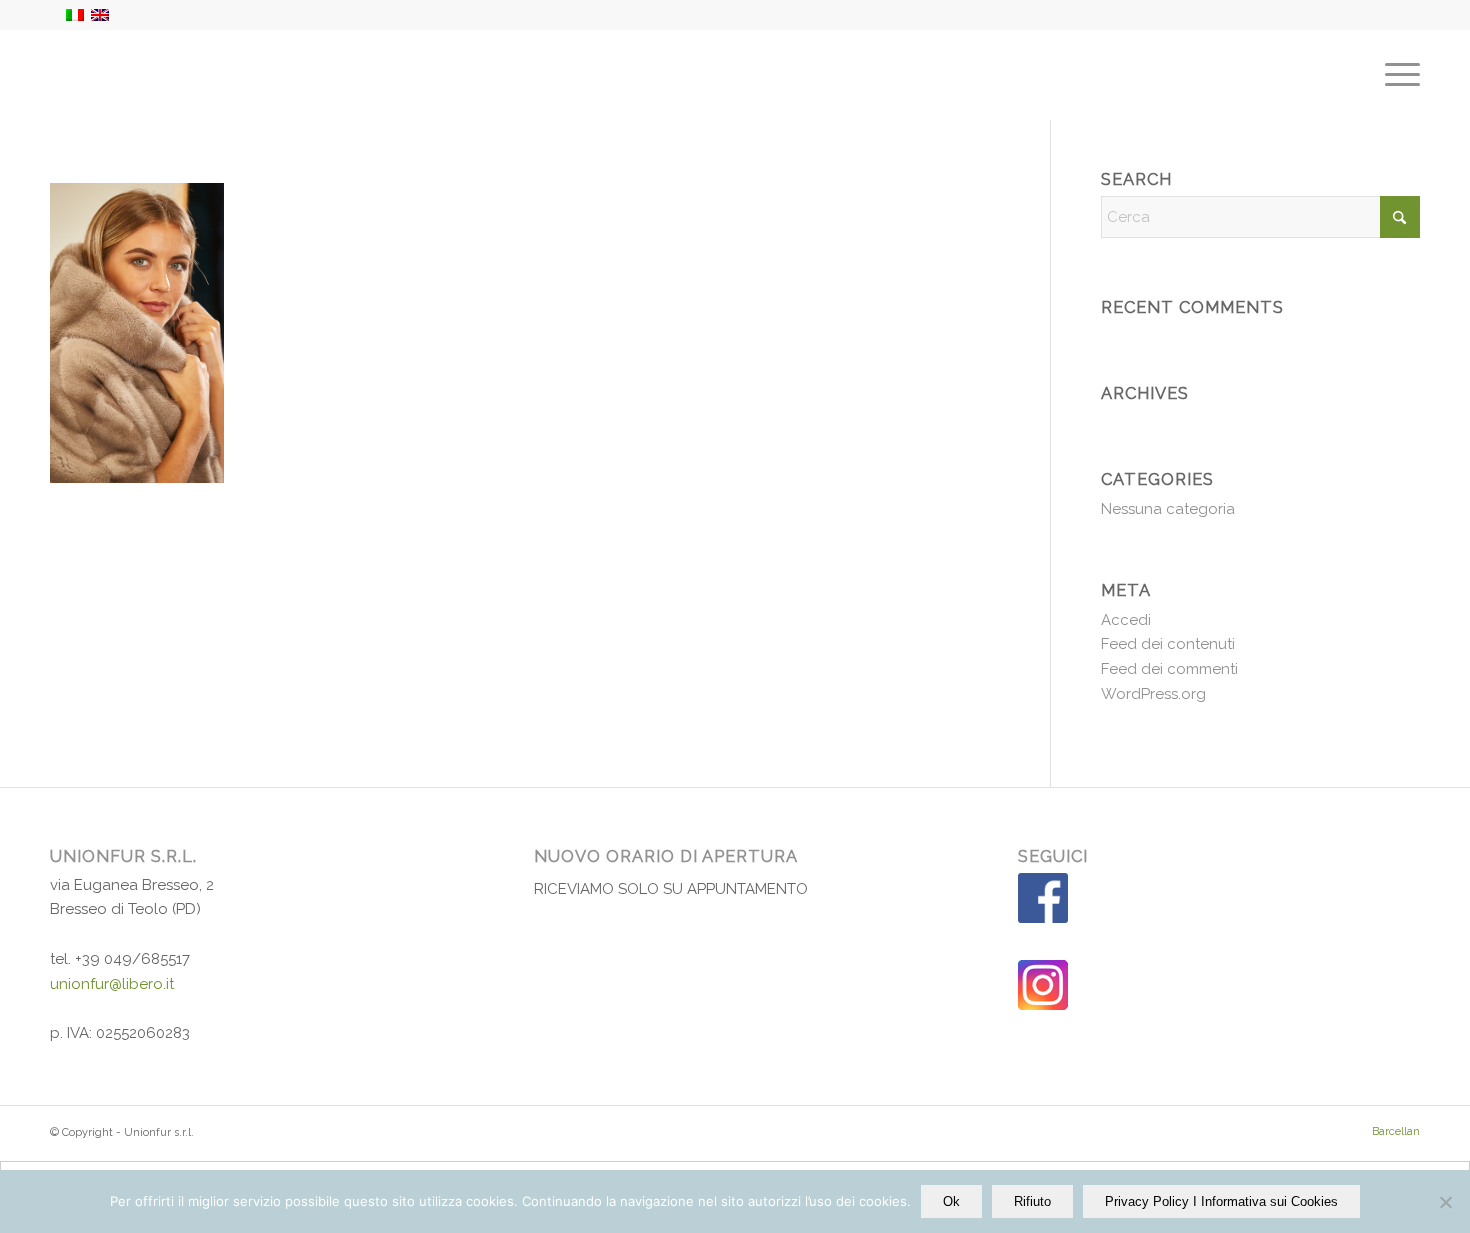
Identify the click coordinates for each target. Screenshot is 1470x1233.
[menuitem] (1396, 75)
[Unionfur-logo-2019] (148, 75)
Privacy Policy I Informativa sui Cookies (1221, 1201)
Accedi (1126, 620)
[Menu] (1396, 75)
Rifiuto (1032, 1201)
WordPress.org (1153, 694)
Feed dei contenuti (1168, 644)
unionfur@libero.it (112, 984)
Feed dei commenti (1169, 669)
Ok (951, 1201)
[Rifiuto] (1445, 1202)
